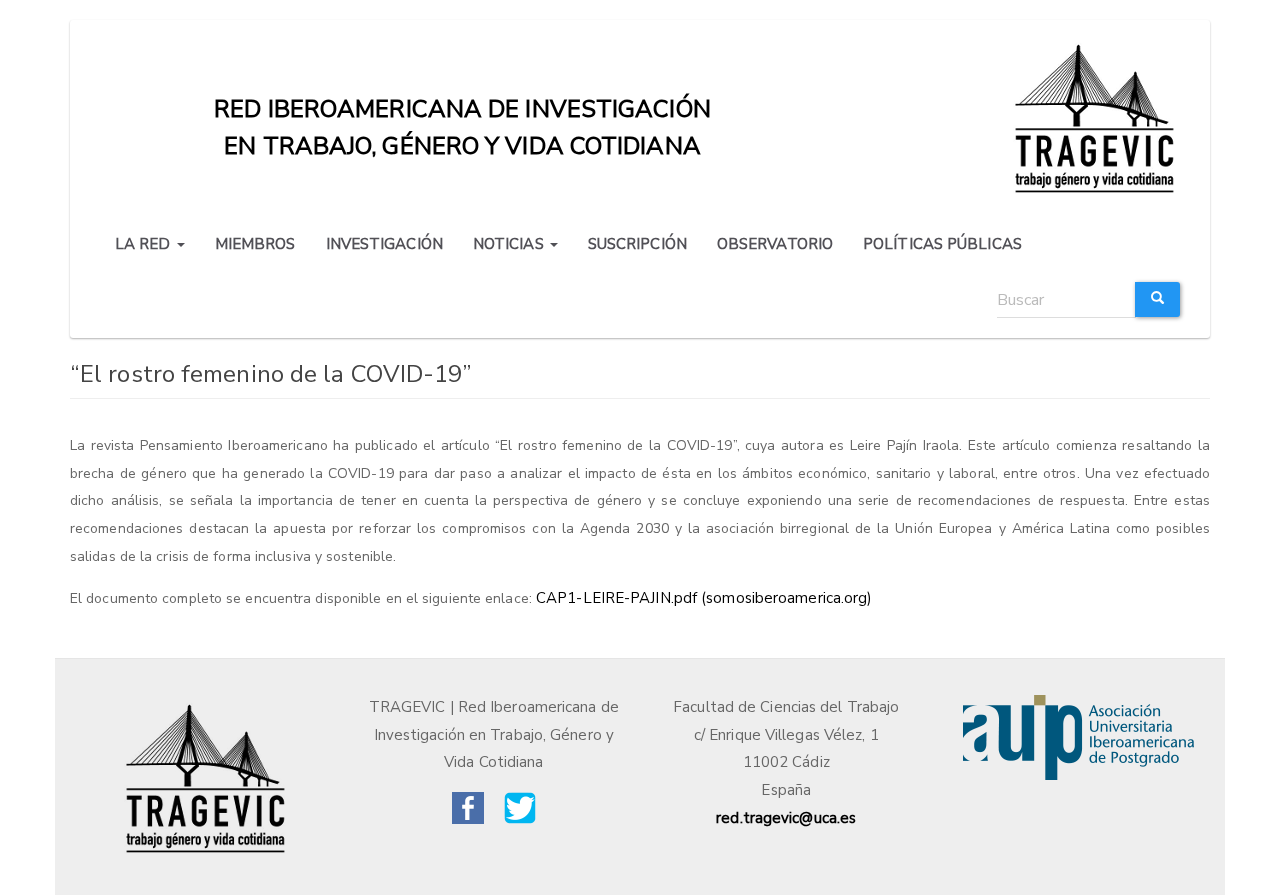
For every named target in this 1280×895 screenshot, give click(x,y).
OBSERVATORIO (775, 244)
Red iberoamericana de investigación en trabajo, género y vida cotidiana (462, 113)
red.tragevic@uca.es (786, 818)
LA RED (145, 244)
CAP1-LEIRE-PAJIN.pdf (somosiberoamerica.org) (704, 598)
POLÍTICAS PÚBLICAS (942, 244)
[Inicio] (1097, 116)
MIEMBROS (255, 244)
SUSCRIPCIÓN (637, 244)
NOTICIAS (510, 244)
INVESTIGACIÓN (384, 244)
